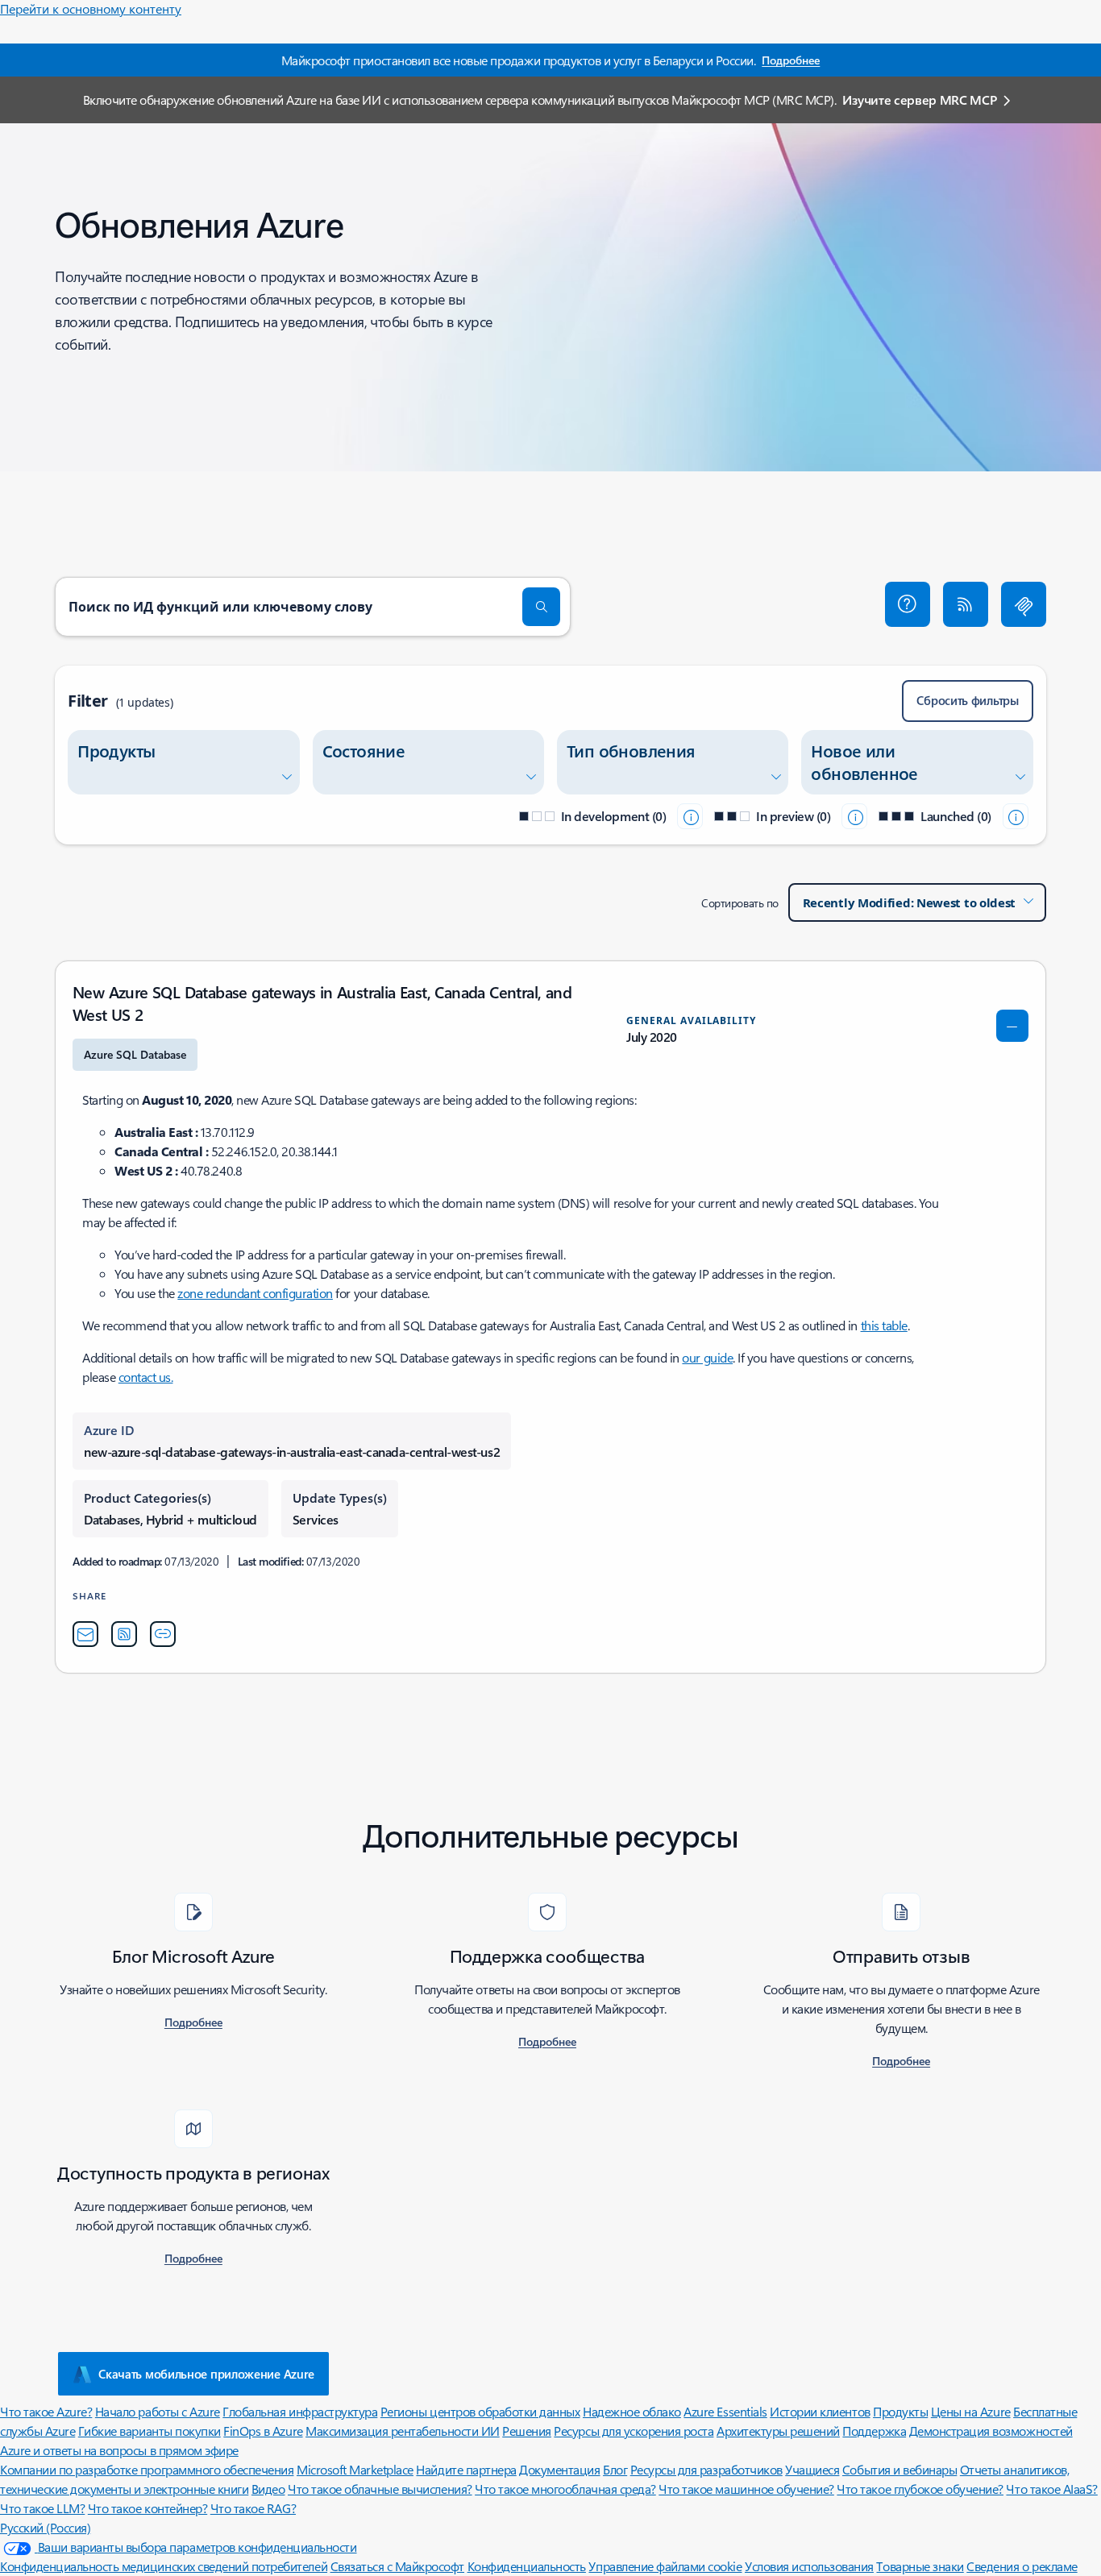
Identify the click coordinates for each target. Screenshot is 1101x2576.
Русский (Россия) (45, 2527)
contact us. (146, 1377)
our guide (707, 1357)
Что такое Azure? (46, 2411)
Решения (527, 2431)
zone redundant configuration (255, 1293)
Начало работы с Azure (158, 2411)
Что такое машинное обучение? (746, 2489)
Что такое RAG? (253, 2508)
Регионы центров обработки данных (480, 2411)
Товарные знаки (920, 2566)
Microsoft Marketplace (355, 2469)
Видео (268, 2489)
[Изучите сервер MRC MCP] (1024, 604)
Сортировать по (740, 903)
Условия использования (809, 2566)
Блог (615, 2469)
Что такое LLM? (42, 2508)
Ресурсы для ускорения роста (634, 2431)
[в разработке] (690, 816)
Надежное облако (632, 2411)
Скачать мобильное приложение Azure (206, 2374)
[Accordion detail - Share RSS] (124, 1634)
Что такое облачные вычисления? (380, 2489)
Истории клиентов (820, 2411)
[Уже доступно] (1016, 816)
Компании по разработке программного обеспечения (147, 2469)
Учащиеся (812, 2469)
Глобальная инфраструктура (300, 2411)
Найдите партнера (466, 2469)
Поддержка (874, 2431)
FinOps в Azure (263, 2431)
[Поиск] (542, 607)
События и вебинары (899, 2469)
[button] (908, 604)
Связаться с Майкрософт (397, 2566)
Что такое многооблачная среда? (565, 2489)
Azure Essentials (725, 2411)
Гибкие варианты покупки (150, 2431)
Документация (559, 2469)
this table (884, 1325)
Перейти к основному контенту (91, 8)
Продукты (900, 2411)
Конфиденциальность (527, 2566)
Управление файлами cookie (665, 2566)
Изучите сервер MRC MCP (919, 100)
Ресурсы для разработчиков (706, 2469)
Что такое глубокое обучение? (920, 2489)
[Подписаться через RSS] (966, 604)
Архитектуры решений (778, 2431)
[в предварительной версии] (854, 816)
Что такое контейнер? (147, 2508)
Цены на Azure (971, 2411)
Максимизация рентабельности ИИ (403, 2431)
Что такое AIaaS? (1051, 2489)
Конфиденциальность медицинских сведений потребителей (164, 2566)
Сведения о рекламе (1022, 2566)
